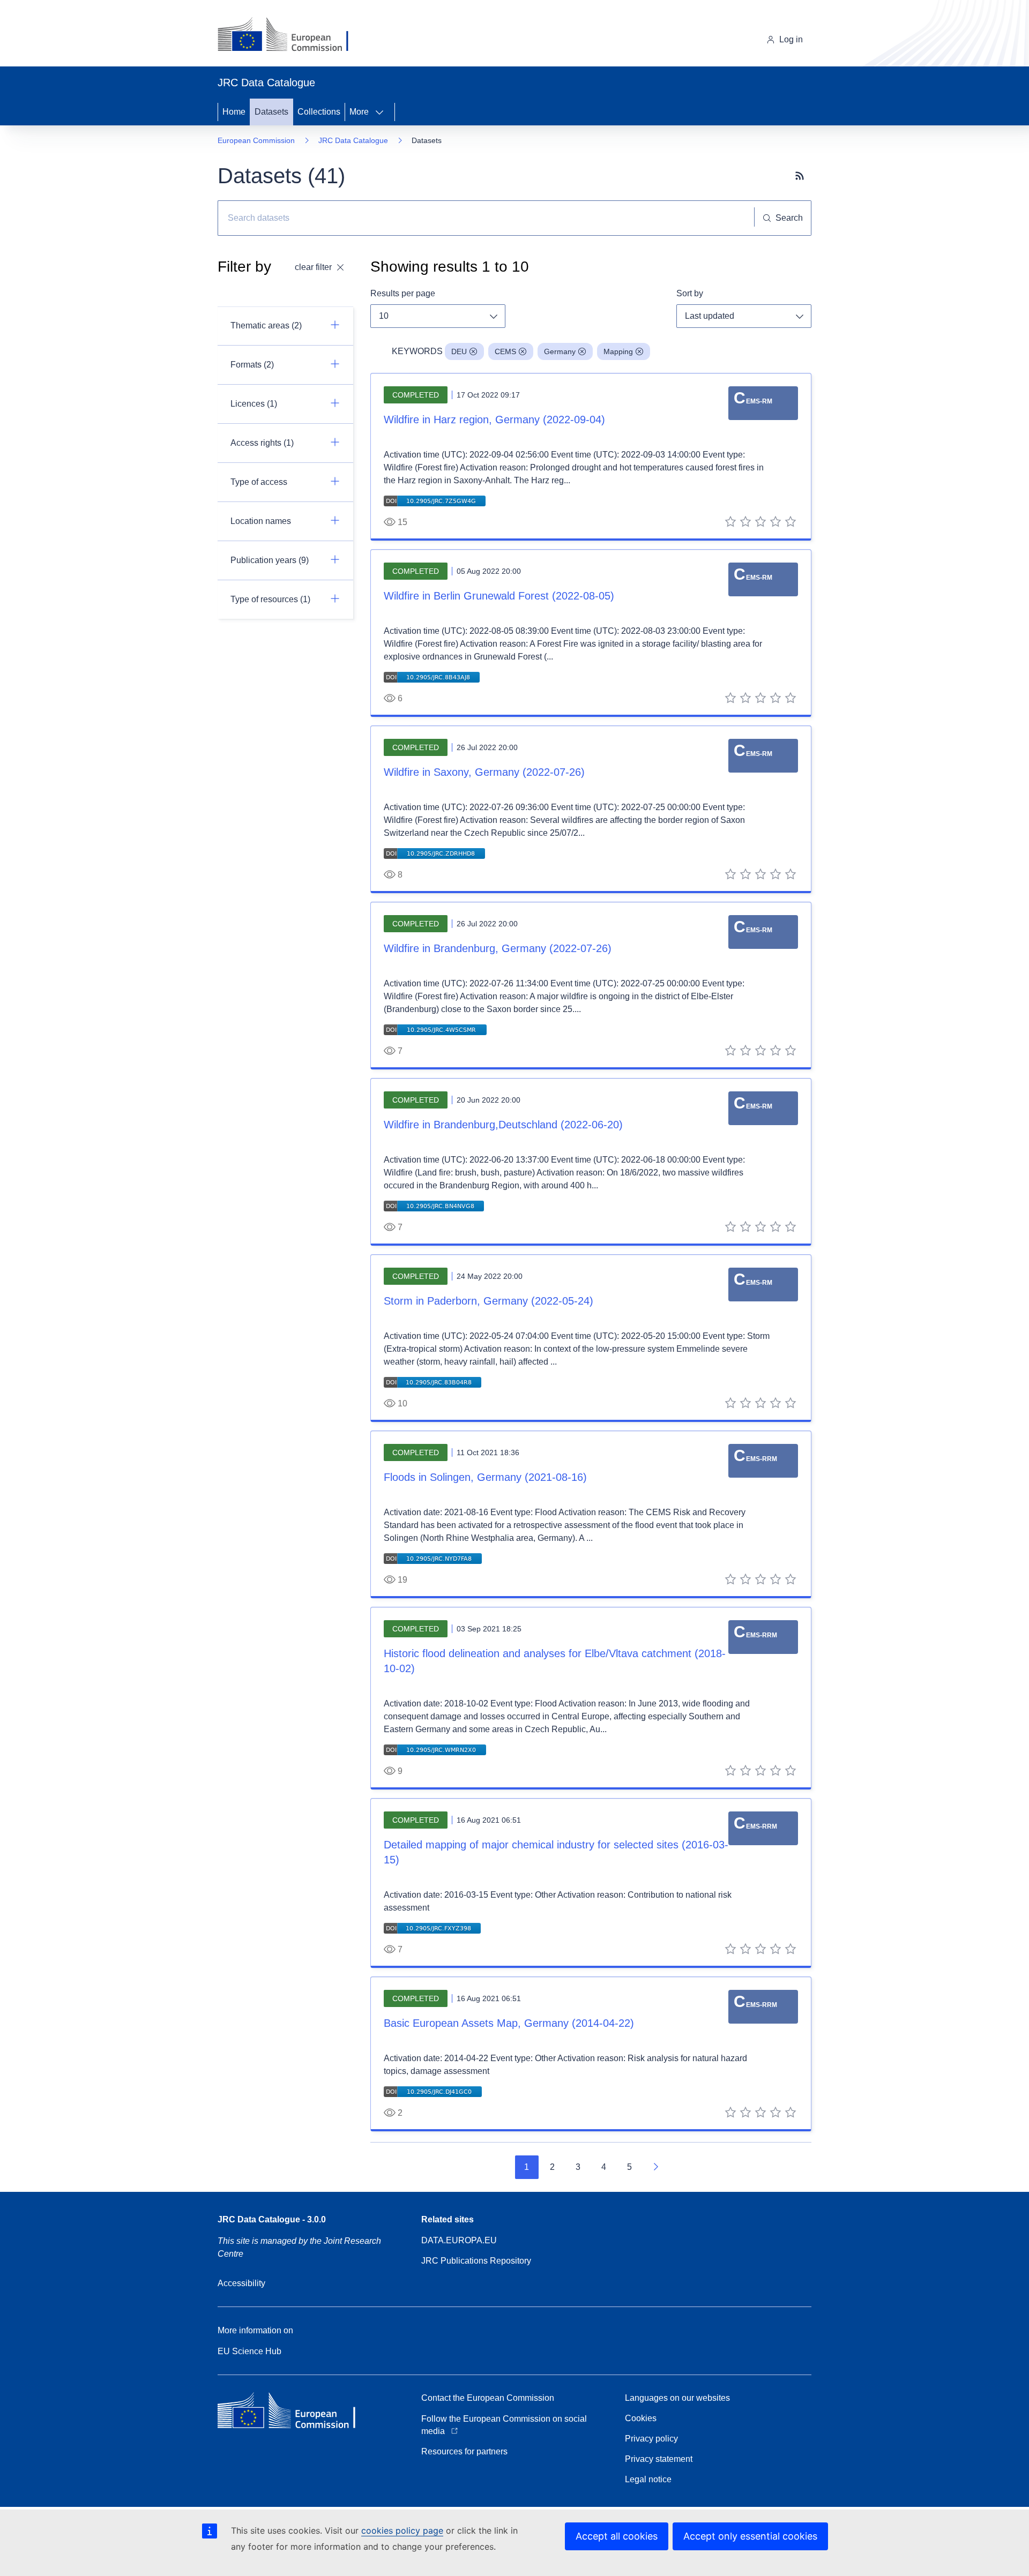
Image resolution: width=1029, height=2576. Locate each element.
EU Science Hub (249, 2351)
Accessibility (241, 2283)
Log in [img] (791, 39)
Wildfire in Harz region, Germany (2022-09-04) (494, 420)
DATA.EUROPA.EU (459, 2240)
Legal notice (648, 2479)
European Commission (256, 140)
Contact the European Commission (488, 2398)
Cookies (641, 2418)
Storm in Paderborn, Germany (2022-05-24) (489, 1301)
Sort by (690, 293)
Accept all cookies (617, 2536)
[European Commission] (291, 35)
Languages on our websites (677, 2398)
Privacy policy (651, 2439)
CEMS (505, 351)
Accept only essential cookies (750, 2536)
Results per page (403, 293)
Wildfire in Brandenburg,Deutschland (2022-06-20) (503, 1125)
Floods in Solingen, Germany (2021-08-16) (485, 1477)
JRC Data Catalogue (353, 140)
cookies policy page (402, 2530)
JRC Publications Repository (476, 2261)
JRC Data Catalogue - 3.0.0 (272, 2219)
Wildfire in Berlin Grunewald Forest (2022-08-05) (499, 596)
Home (234, 112)
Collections (319, 112)
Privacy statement (659, 2459)
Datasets (271, 112)
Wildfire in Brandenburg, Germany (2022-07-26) (498, 948)
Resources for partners (464, 2451)
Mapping (618, 351)
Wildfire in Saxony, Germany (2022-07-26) (484, 772)
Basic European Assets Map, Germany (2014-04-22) (509, 2023)
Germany (560, 351)
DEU (459, 351)
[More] (383, 112)
